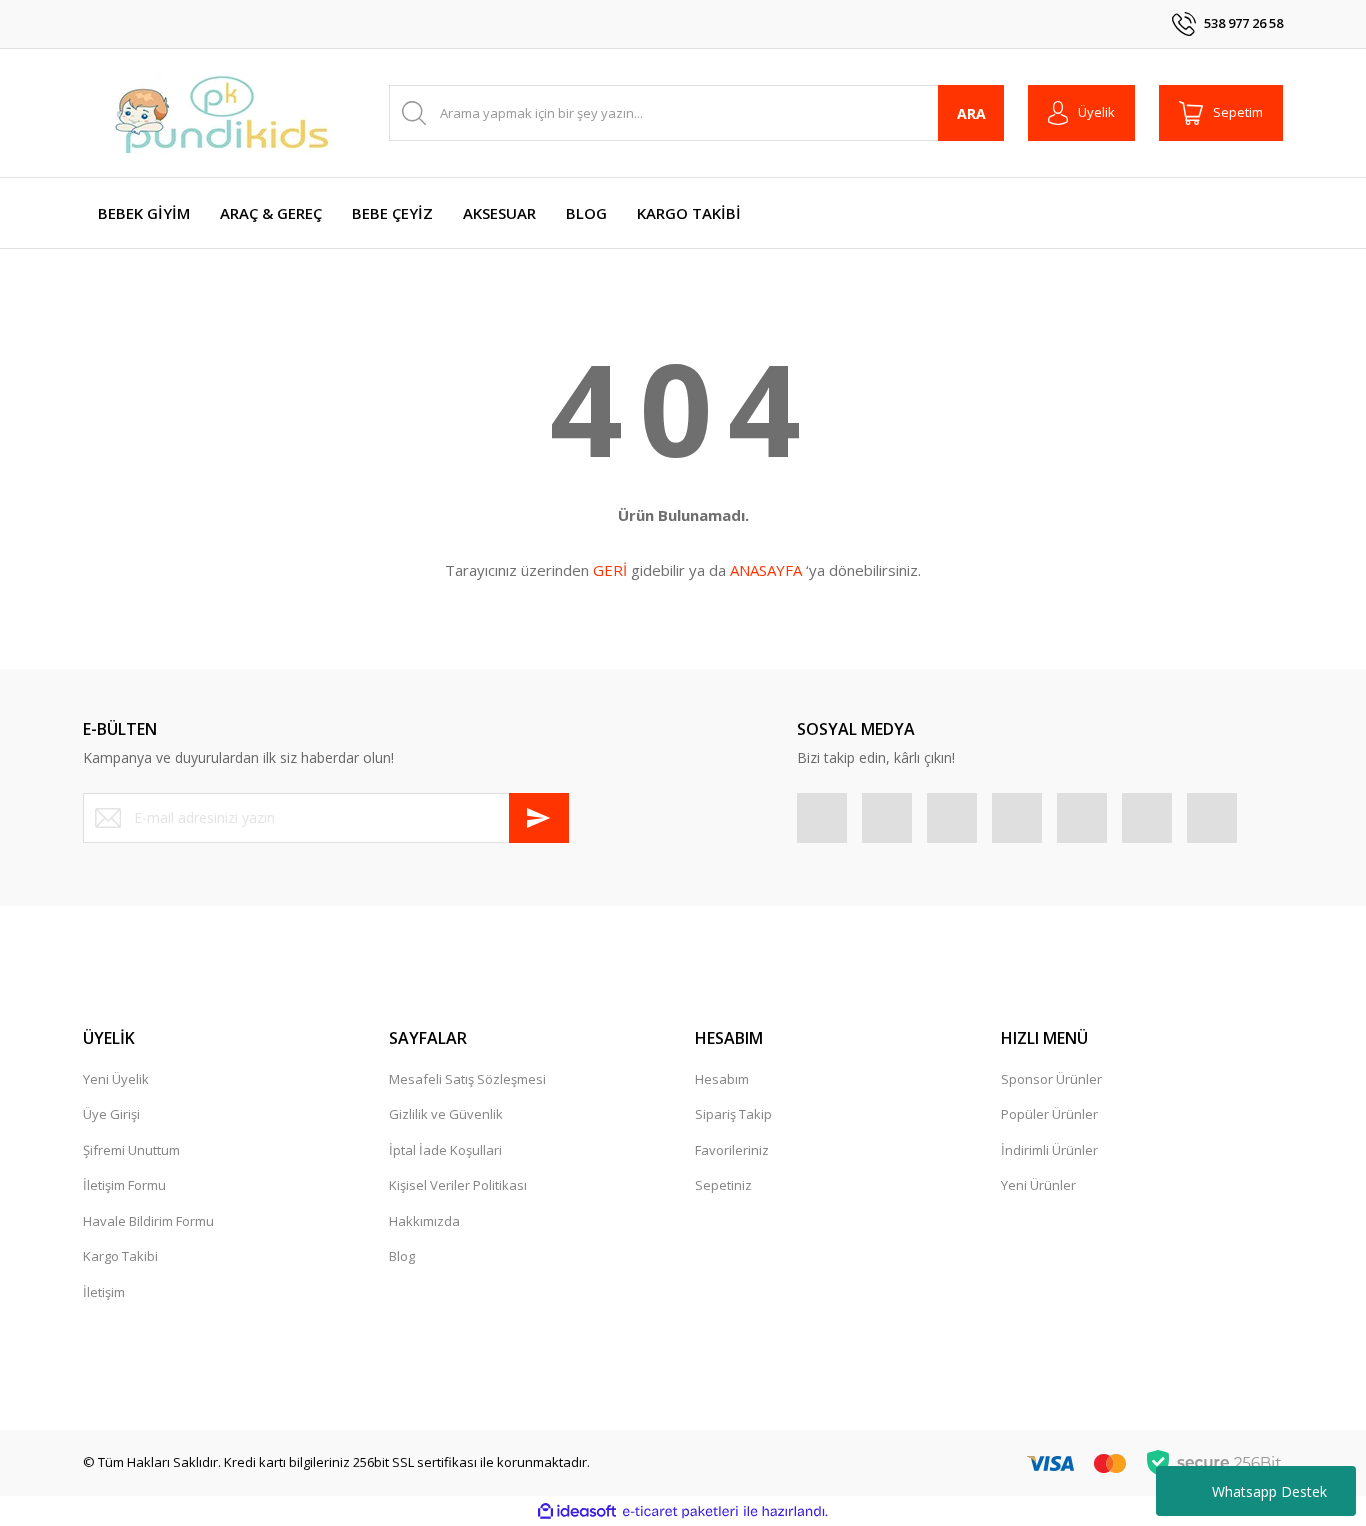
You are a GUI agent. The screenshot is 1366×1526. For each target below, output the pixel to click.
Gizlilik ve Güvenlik (446, 1114)
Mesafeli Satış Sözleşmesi (467, 1079)
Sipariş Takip (733, 1114)
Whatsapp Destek (1269, 1491)
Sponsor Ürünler (1051, 1079)
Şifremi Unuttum (131, 1150)
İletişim (104, 1292)
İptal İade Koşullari (445, 1150)
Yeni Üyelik (116, 1079)
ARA (971, 113)
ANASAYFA (766, 570)
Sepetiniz (723, 1185)
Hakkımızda (424, 1221)
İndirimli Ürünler (1049, 1150)
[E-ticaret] (680, 1512)
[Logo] (223, 113)
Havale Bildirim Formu (148, 1221)
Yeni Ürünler (1038, 1185)
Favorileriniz (732, 1150)
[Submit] (539, 818)
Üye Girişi (111, 1114)
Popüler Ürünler (1049, 1114)
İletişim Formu (124, 1185)
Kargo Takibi (120, 1256)
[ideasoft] (577, 1512)
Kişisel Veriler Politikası (458, 1185)
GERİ (610, 570)
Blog (402, 1256)
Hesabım (722, 1079)
